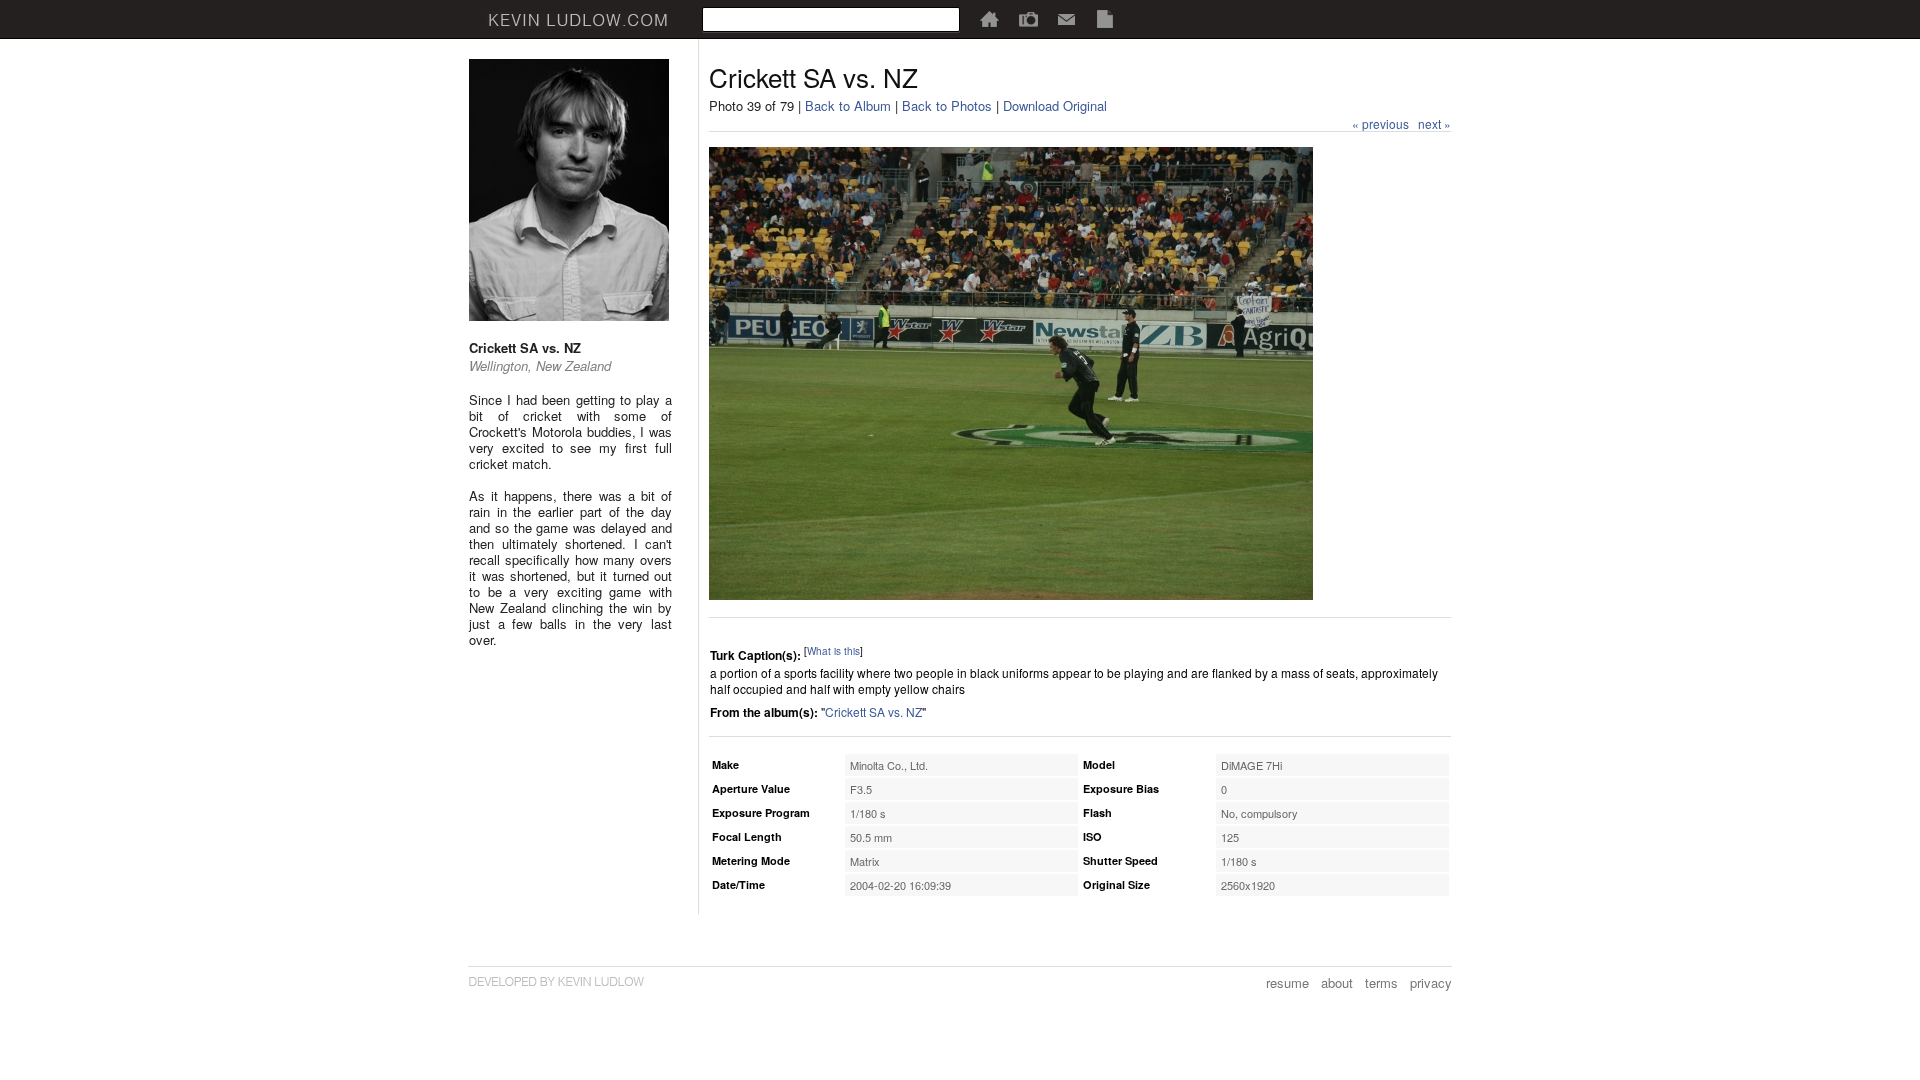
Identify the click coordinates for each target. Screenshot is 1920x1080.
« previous (1380, 123)
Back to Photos (947, 105)
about (1337, 982)
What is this (833, 651)
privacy (1431, 982)
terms (1381, 982)
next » (1434, 123)
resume (1287, 982)
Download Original (1055, 105)
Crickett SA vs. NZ (873, 711)
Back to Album (848, 105)
